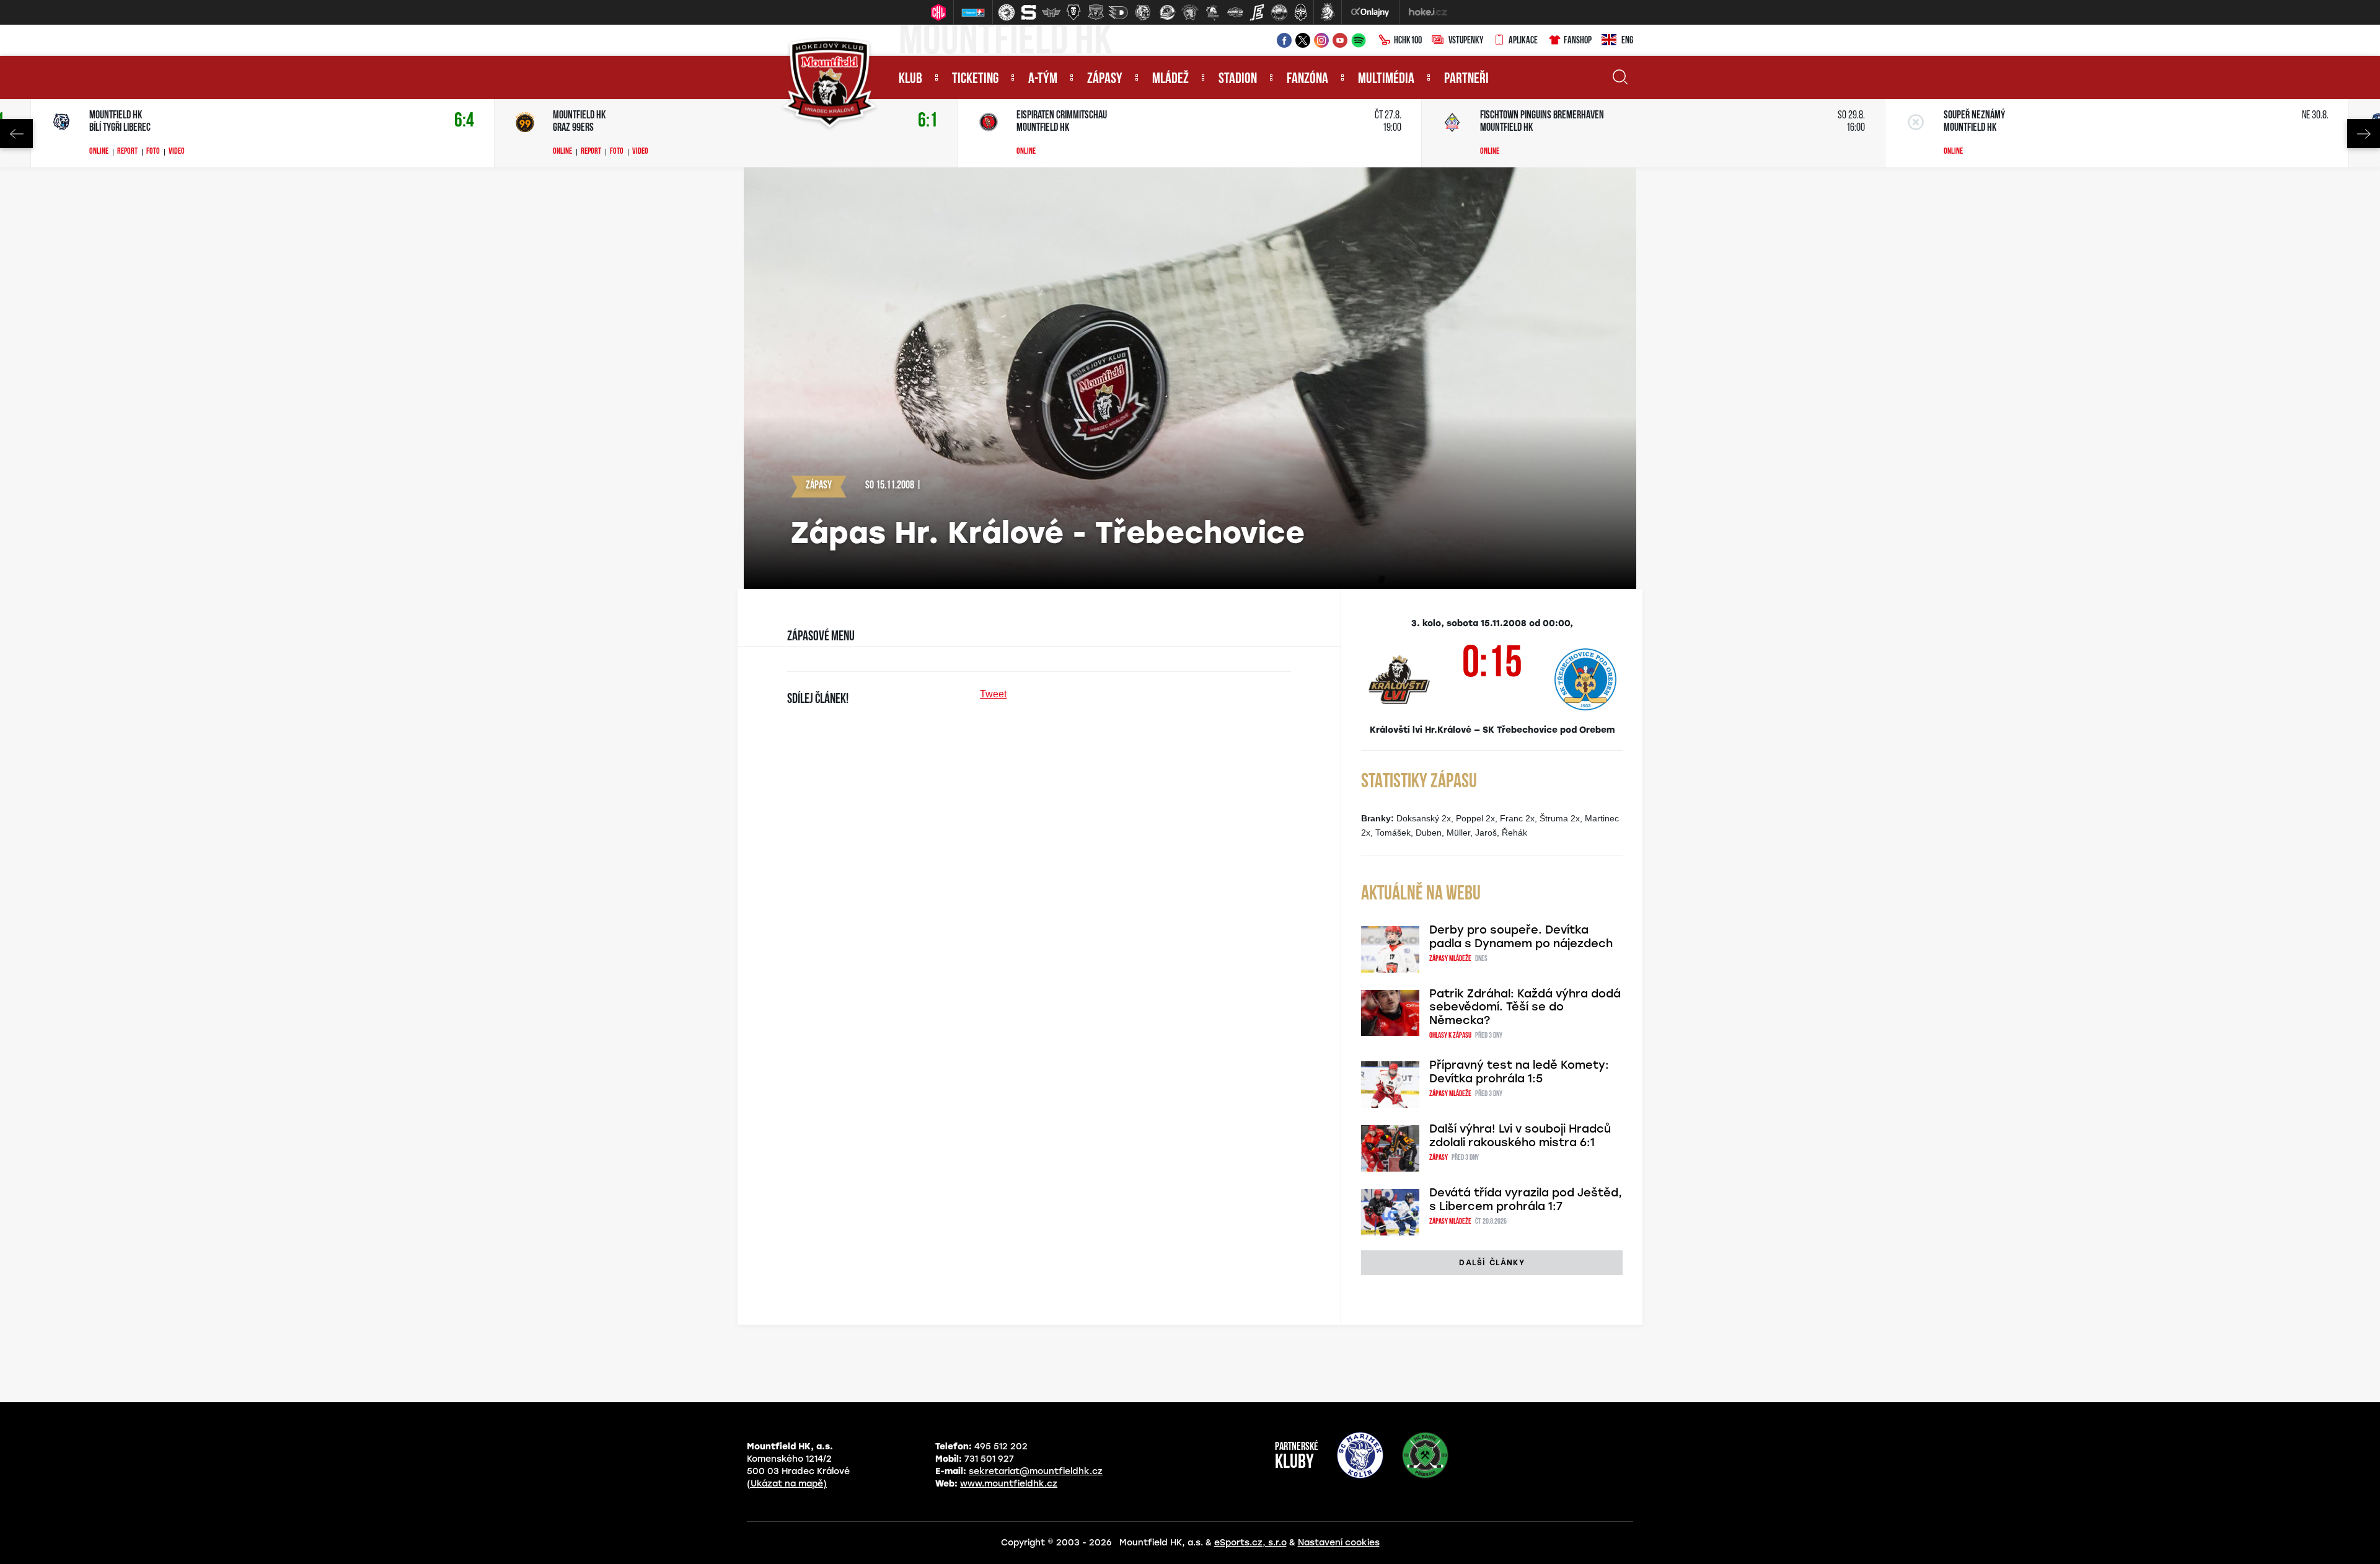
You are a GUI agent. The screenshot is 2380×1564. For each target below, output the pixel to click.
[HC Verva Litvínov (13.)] (1279, 12)
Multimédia (1386, 79)
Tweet (993, 694)
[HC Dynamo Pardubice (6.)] (1118, 12)
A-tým (1043, 79)
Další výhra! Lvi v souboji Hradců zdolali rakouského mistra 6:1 (1520, 1136)
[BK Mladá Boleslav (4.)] (1073, 12)
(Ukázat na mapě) (787, 1484)
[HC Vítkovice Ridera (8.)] (1168, 12)
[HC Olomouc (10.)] (1212, 12)
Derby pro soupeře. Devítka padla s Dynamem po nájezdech (1521, 937)
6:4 (464, 121)
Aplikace (1523, 41)
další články (1492, 1263)
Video (177, 152)
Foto (153, 152)
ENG (1627, 41)
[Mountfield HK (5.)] (1096, 12)
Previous (16, 134)
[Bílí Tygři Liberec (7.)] (1143, 12)
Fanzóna (1307, 79)
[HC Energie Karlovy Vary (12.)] (1257, 12)
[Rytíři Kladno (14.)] (1300, 12)
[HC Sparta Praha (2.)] (1029, 12)
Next (2364, 134)
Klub (910, 79)
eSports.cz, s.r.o (1250, 1543)
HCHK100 (1408, 41)
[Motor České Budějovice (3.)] (1051, 12)
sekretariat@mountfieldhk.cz (1036, 1471)
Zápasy (1105, 79)
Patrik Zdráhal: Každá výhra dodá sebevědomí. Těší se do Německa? (1525, 1007)
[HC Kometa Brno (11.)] (1235, 12)
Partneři (1466, 79)
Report (127, 152)
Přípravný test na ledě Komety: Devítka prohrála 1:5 (1519, 1072)
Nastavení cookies (1339, 1543)
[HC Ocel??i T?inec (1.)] (1007, 12)
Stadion (1238, 79)
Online (99, 152)
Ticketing (975, 79)
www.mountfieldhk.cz (1009, 1484)
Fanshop (1578, 41)
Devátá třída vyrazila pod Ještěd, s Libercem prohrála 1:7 (1526, 1200)
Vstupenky (1466, 41)
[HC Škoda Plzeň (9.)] (1190, 12)
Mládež (1170, 79)
